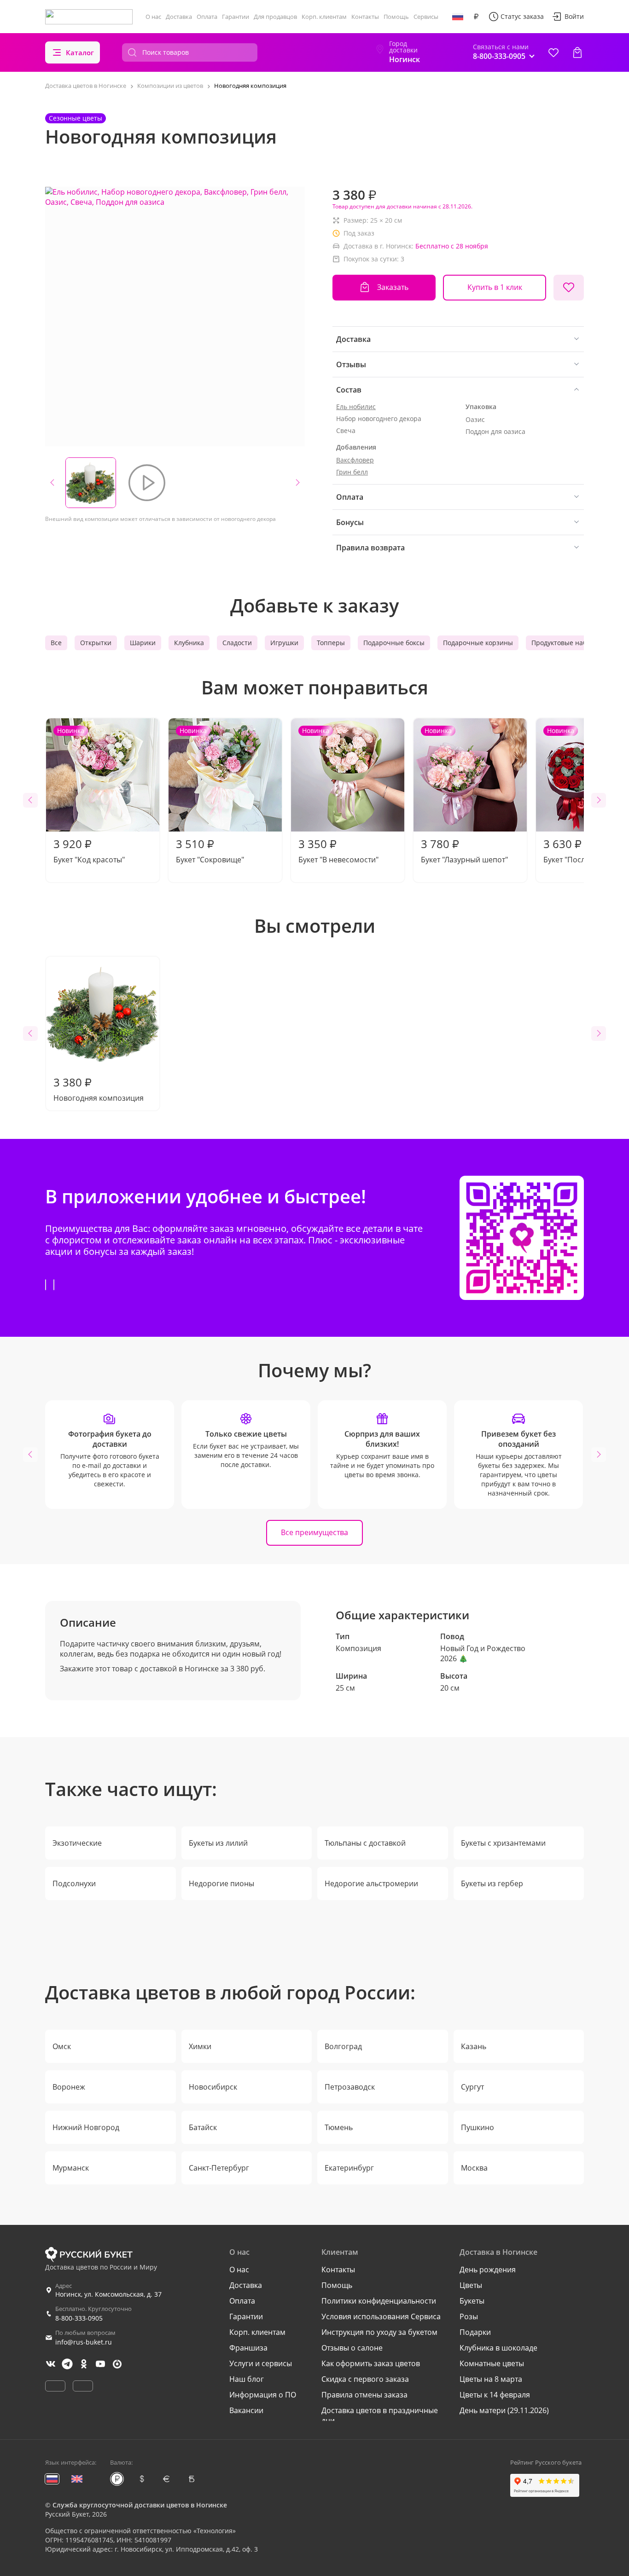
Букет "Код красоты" (89, 795)
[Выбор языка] (458, 17)
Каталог (80, 52)
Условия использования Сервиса (381, 2316)
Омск (62, 2046)
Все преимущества (314, 1532)
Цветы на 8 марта (491, 2379)
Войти (574, 16)
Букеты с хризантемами (503, 1843)
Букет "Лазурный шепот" (464, 795)
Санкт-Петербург (219, 2168)
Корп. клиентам (324, 17)
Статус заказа (522, 16)
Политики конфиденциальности (379, 2301)
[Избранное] (553, 52)
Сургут (472, 2087)
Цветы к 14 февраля (495, 2395)
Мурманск (71, 2168)
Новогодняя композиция (99, 1089)
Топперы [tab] (331, 643)
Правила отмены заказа (364, 2395)
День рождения (488, 2270)
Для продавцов (275, 17)
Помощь (396, 17)
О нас (153, 17)
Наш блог (247, 2379)
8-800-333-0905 (79, 2318)
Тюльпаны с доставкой (365, 1843)
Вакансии (246, 2410)
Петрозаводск (350, 2087)
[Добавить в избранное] (569, 288)
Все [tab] (56, 643)
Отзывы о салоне (352, 2348)
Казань (474, 2046)
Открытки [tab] (96, 643)
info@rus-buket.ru (84, 2342)
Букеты (472, 2301)
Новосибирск (213, 2087)
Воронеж (69, 2087)
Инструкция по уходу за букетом (379, 2332)
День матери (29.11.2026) (504, 2410)
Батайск (203, 2127)
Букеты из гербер (492, 1883)
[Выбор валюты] (476, 17)
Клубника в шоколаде (498, 2348)
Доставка (179, 17)
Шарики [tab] (143, 643)
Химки (200, 2046)
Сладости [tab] (237, 643)
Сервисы (426, 17)
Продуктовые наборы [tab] (565, 643)
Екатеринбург (349, 2168)
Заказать (393, 287)
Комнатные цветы (492, 2363)
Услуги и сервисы (261, 2363)
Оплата (207, 17)
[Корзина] (577, 52)
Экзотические (77, 1843)
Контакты (365, 17)
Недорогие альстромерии (371, 1883)
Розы (469, 2316)
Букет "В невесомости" (338, 795)
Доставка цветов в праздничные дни (380, 2415)
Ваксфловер (355, 460)
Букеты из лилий (218, 1843)
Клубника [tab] (189, 643)
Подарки (475, 2332)
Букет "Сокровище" (210, 795)
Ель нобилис (356, 407)
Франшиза (248, 2348)
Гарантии (236, 17)
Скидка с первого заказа (365, 2379)
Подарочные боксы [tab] (394, 643)
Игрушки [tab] (284, 643)
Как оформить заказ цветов (371, 2363)
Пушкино (478, 2127)
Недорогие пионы (221, 1883)
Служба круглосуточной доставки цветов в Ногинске (140, 2505)
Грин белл (352, 472)
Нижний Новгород (86, 2127)
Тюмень (339, 2127)
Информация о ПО (263, 2395)
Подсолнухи (74, 1883)
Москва (474, 2168)
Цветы (471, 2285)
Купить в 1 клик (495, 287)
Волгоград (343, 2046)
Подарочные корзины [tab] (478, 643)
